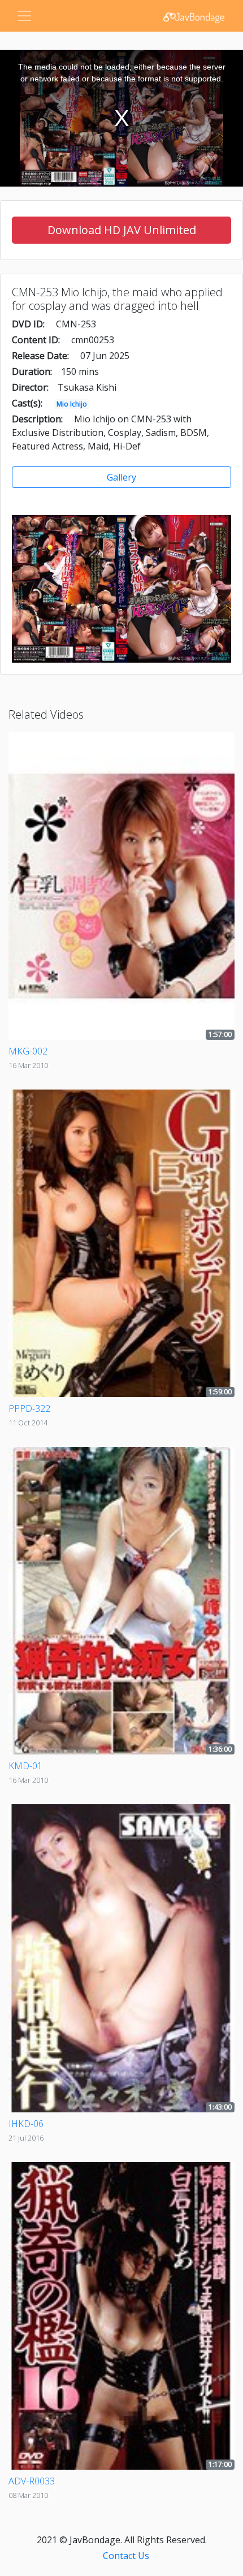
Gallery (121, 477)
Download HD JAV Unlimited (122, 230)
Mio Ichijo (72, 404)
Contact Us (126, 2556)
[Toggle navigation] (24, 16)
